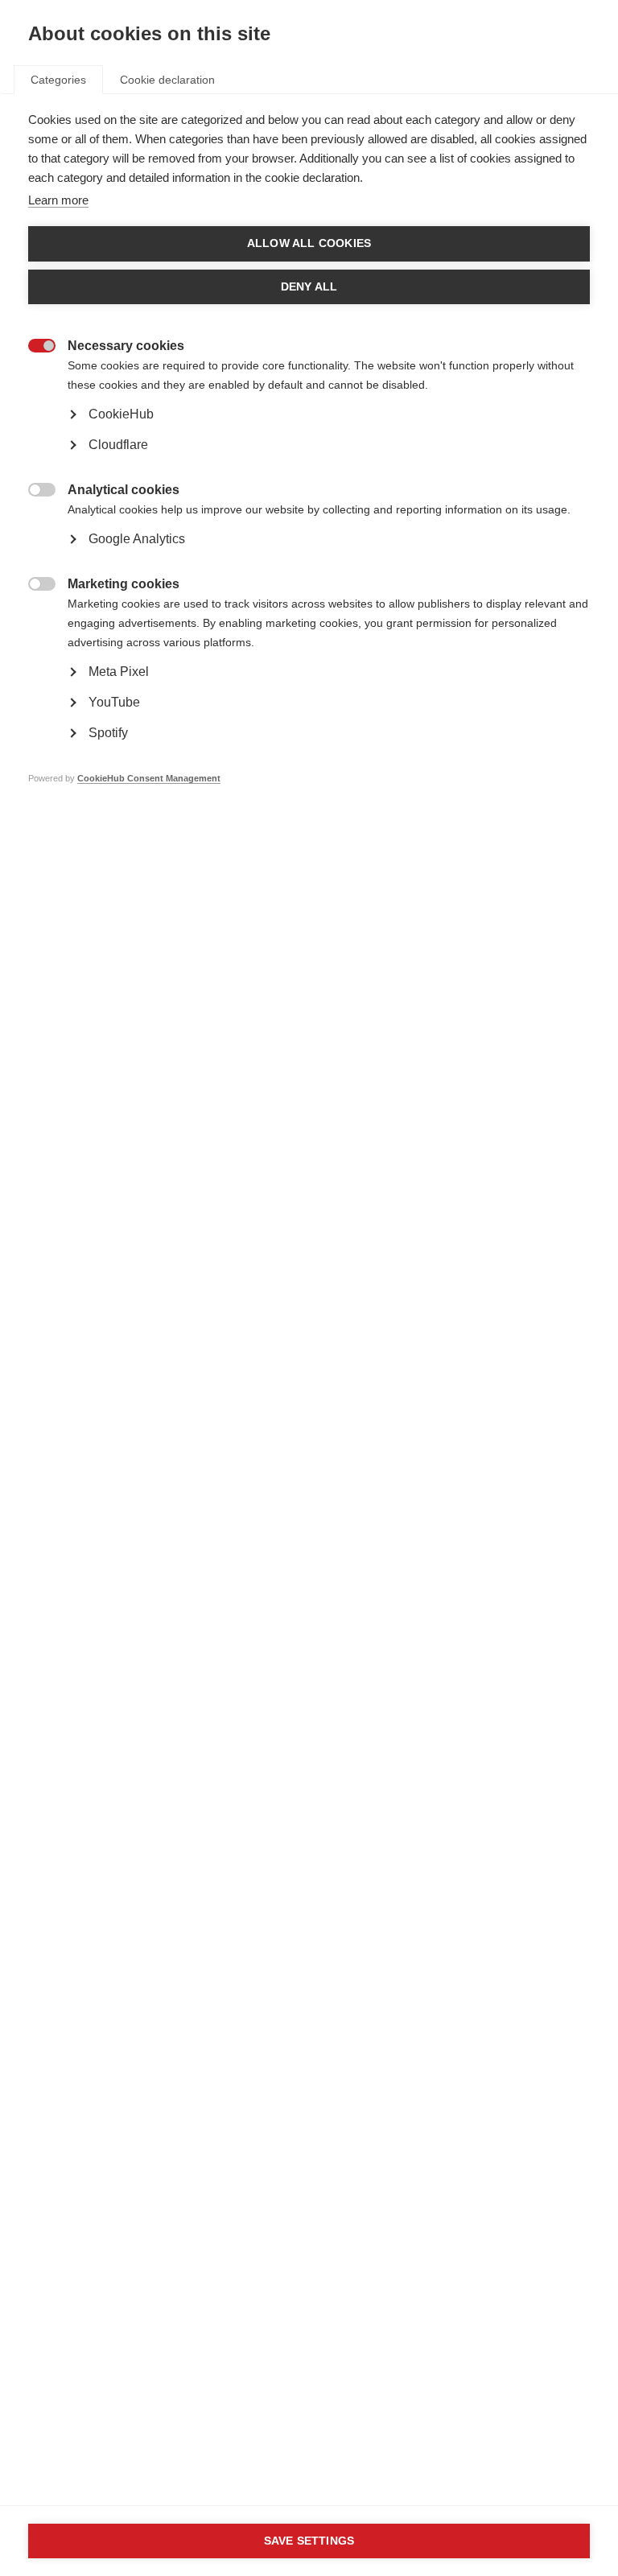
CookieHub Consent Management (149, 778)
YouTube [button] (114, 702)
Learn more (58, 200)
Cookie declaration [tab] (167, 80)
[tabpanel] (309, 473)
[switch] (33, 347)
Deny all (309, 287)
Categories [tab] (58, 80)
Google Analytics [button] (137, 539)
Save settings (309, 2541)
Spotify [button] (108, 733)
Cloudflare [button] (118, 445)
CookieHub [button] (121, 414)
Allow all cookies (309, 243)
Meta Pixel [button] (119, 672)
